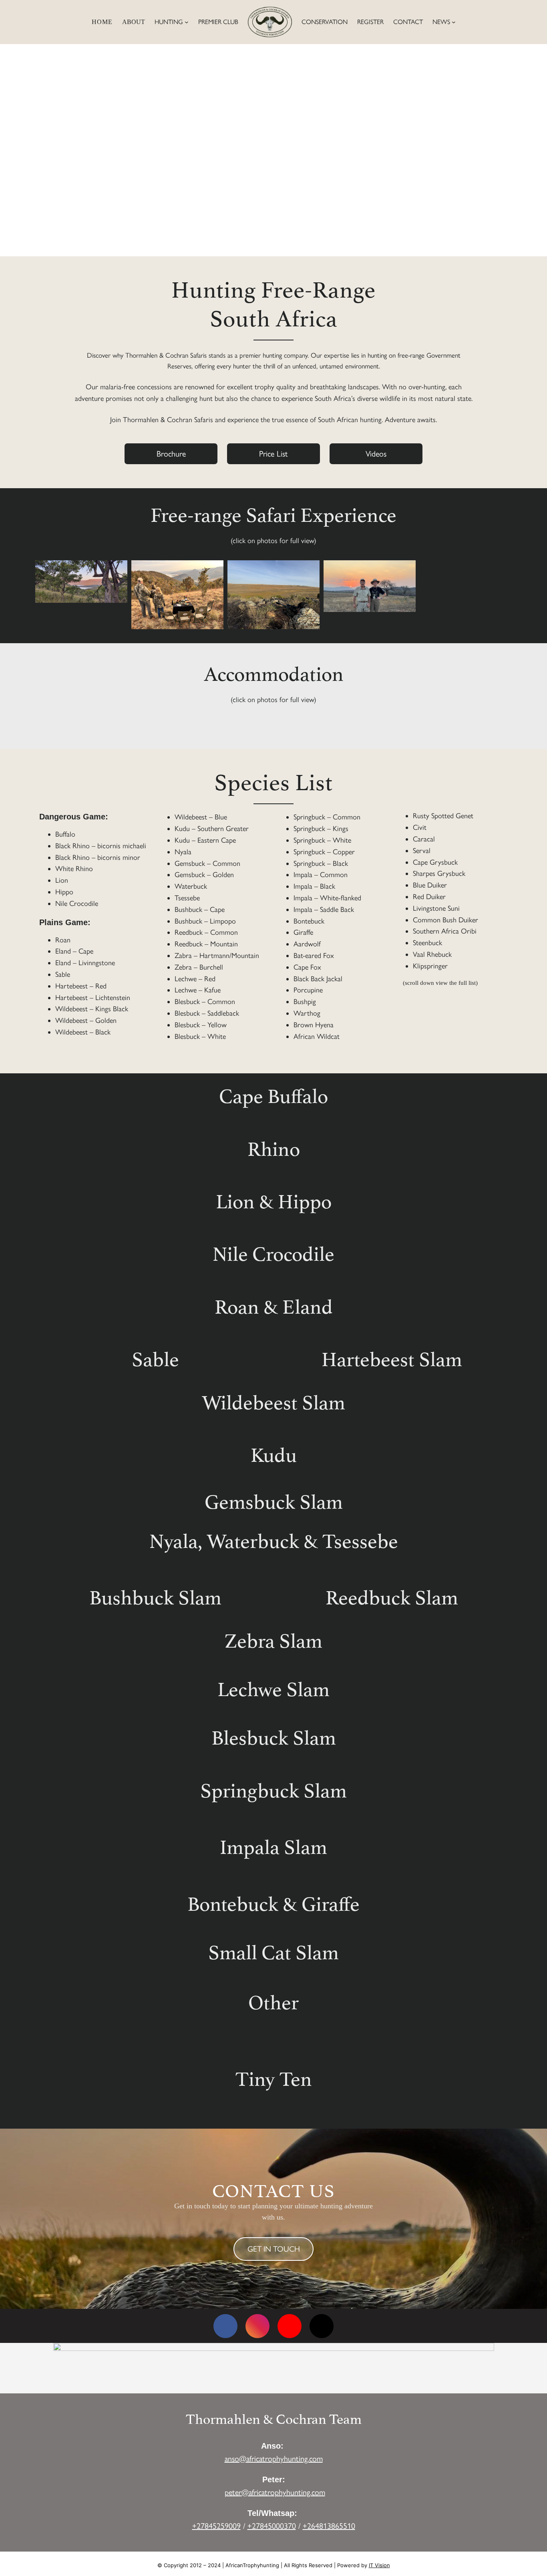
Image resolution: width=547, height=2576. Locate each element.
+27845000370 (272, 2526)
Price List (273, 454)
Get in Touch (274, 2249)
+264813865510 (329, 2526)
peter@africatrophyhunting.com (275, 2492)
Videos (376, 454)
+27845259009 (216, 2526)
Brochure (171, 454)
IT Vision (379, 2565)
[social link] (225, 2326)
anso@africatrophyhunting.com (274, 2459)
